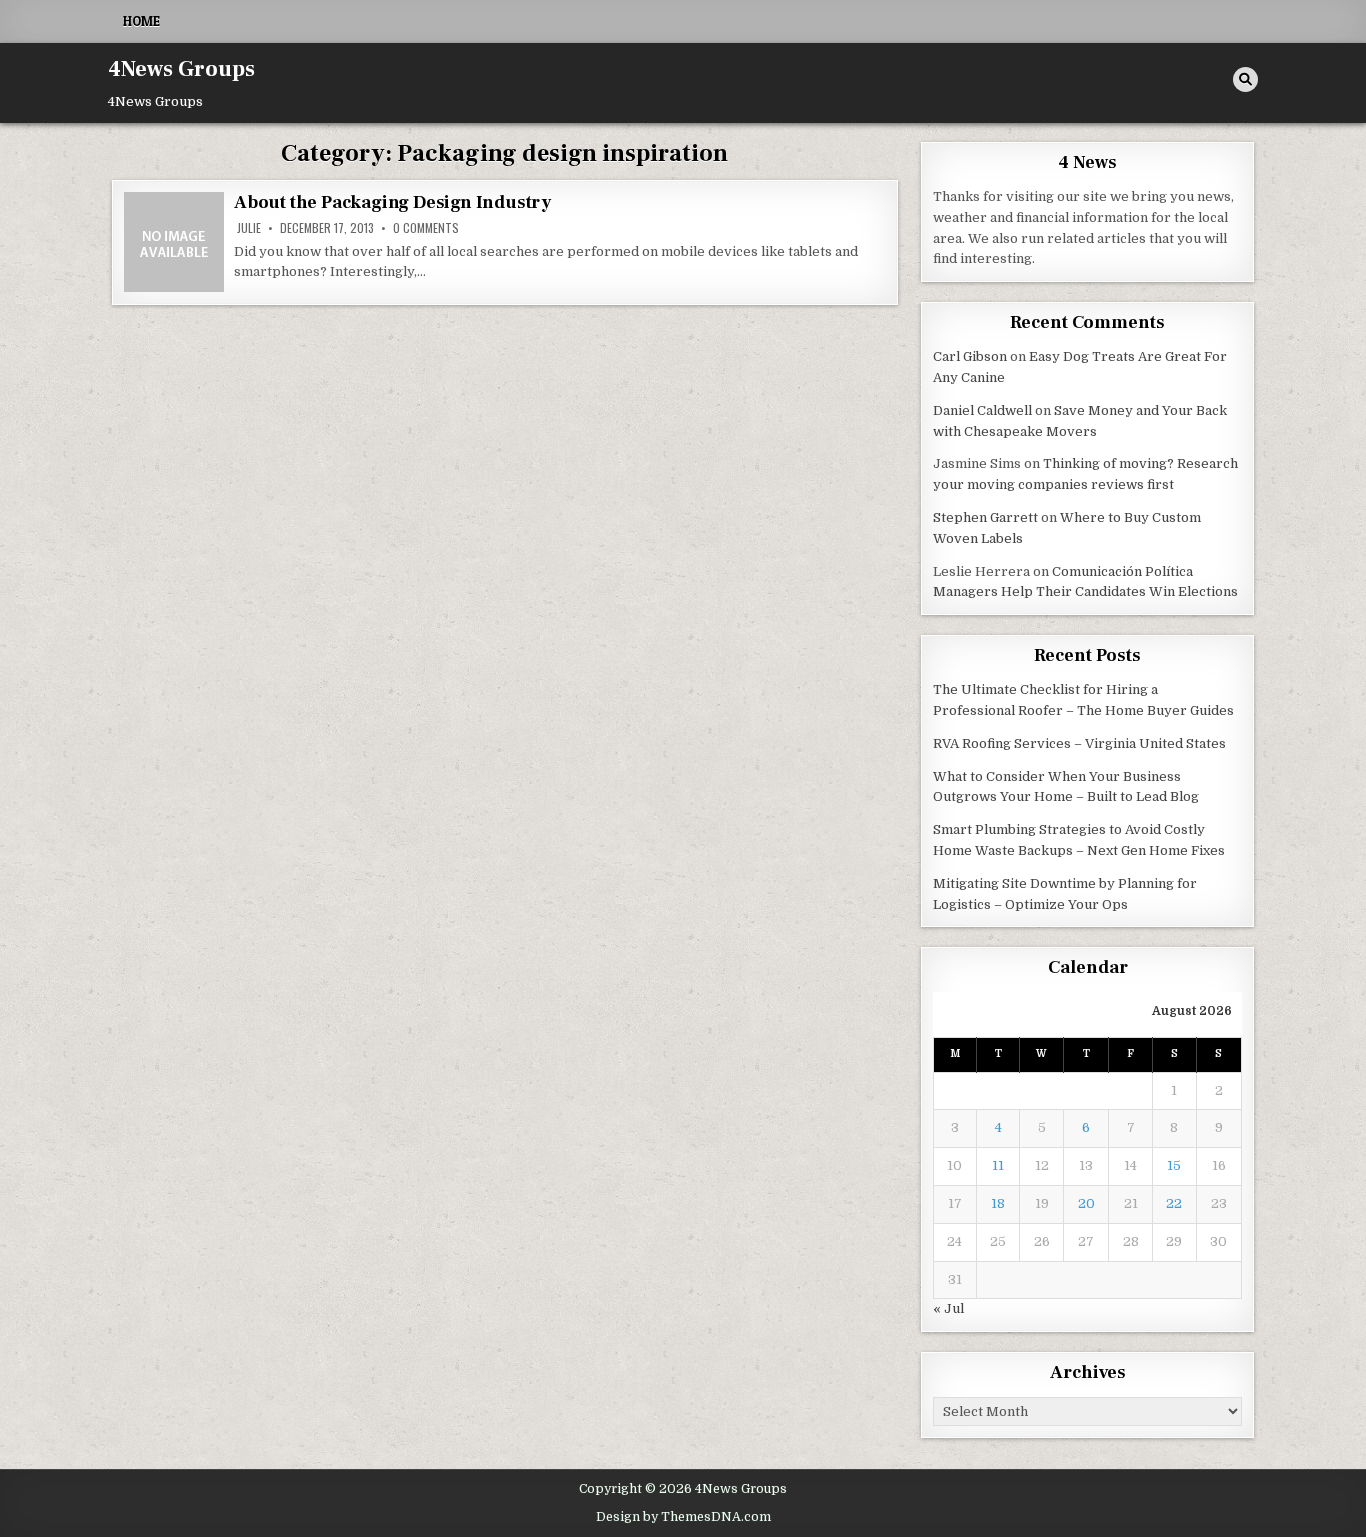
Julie (249, 228)
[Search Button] (1245, 79)
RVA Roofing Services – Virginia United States (1079, 743)
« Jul (948, 1308)
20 (1086, 1203)
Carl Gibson (970, 356)
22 (1174, 1203)
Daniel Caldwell (982, 410)
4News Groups (181, 69)
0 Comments (426, 228)
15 (1174, 1165)
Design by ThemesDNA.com (683, 1517)
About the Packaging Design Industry (392, 202)
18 (998, 1203)
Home (141, 21)
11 (998, 1165)
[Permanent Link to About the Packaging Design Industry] (174, 242)
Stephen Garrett (985, 517)
